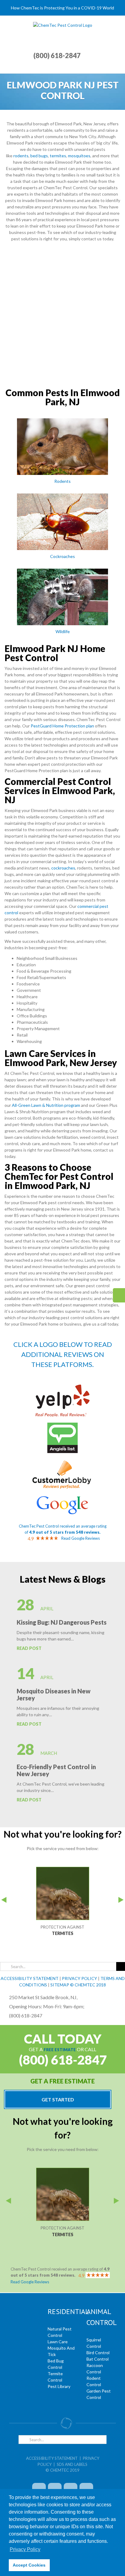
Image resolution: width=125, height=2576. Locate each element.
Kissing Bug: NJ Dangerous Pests (62, 1622)
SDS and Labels (72, 2464)
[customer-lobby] (62, 1461)
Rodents (62, 481)
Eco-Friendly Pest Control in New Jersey (56, 1770)
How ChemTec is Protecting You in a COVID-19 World (62, 8)
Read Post (29, 1648)
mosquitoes (79, 156)
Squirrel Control (94, 2343)
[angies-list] (62, 1425)
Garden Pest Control (99, 2394)
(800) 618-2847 (57, 56)
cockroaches (63, 868)
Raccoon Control (95, 2369)
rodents (21, 156)
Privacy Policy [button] (25, 2549)
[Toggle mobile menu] (113, 25)
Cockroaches (62, 556)
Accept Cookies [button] (29, 2565)
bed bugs (39, 156)
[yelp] (62, 1387)
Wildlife (63, 631)
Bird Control (98, 2353)
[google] (62, 1498)
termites (58, 156)
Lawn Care (58, 2342)
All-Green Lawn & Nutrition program (46, 1105)
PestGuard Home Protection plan (62, 726)
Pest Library (59, 2386)
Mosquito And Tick (61, 2351)
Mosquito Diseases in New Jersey (54, 1694)
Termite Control (55, 2377)
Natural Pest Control (60, 2332)
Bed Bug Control (56, 2364)
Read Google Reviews (81, 1538)
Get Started (58, 2099)
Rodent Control (94, 2381)
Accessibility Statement (52, 2458)
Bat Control (98, 2359)
